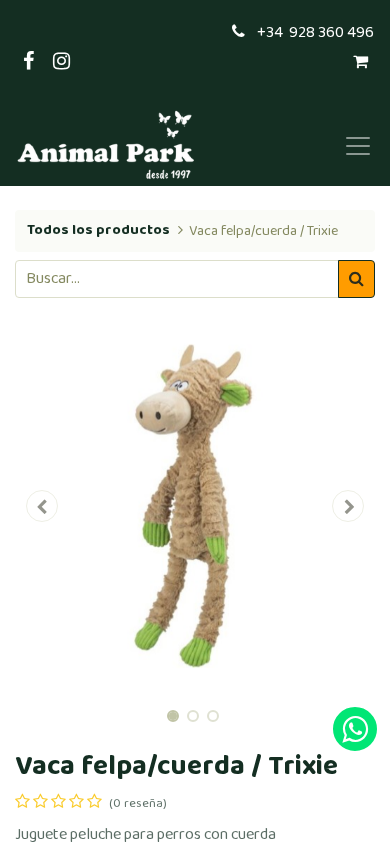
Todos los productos (98, 230)
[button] (42, 506)
